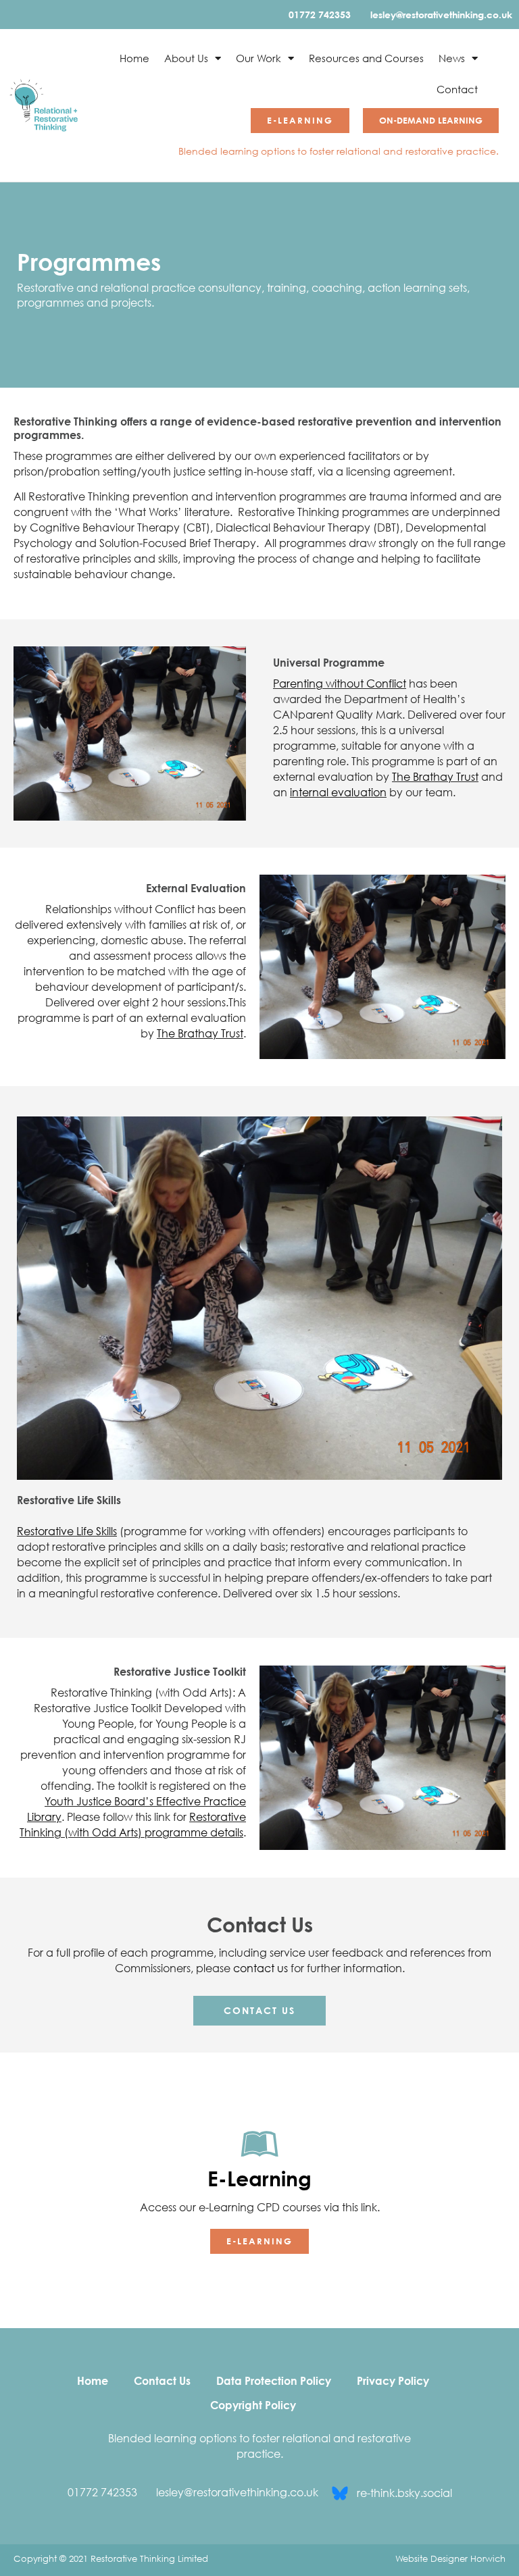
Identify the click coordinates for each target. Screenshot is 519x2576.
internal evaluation (338, 792)
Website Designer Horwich (450, 2558)
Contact (457, 89)
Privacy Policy (393, 2381)
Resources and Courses (366, 58)
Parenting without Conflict (340, 684)
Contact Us (162, 2381)
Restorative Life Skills (67, 1531)
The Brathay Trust (435, 777)
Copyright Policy (253, 2405)
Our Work (258, 58)
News (452, 58)
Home (134, 58)
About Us (186, 58)
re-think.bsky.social (404, 2493)
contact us (261, 1968)
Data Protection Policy (274, 2381)
